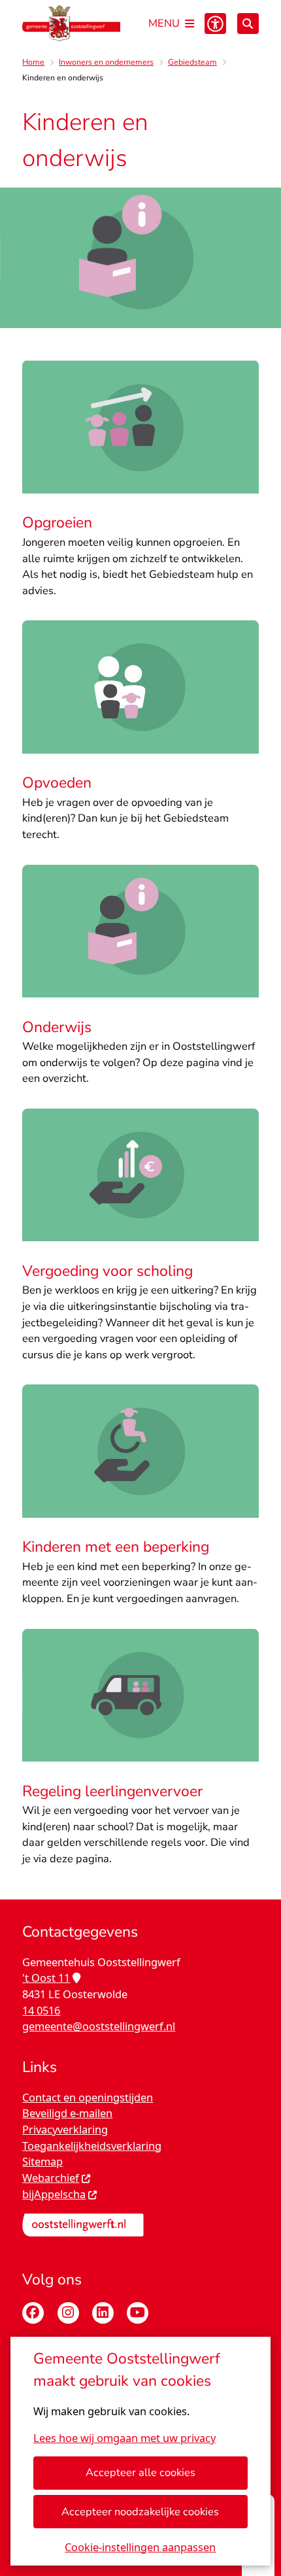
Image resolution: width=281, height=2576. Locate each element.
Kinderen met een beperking (116, 1547)
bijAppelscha (54, 2194)
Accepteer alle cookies (140, 2472)
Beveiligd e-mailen (67, 2113)
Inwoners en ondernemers (106, 62)
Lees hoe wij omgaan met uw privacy (124, 2438)
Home (33, 62)
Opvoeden (57, 783)
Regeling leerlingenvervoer (112, 1791)
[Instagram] (68, 2313)
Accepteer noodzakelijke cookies (140, 2512)
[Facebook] (33, 2313)
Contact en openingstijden (88, 2097)
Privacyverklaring (65, 2129)
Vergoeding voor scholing (107, 1271)
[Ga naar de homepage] (71, 24)
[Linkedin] (103, 2313)
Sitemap (42, 2161)
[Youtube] (138, 2313)
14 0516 (41, 2010)
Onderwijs (57, 1027)
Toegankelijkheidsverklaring (92, 2146)
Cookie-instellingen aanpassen (140, 2547)
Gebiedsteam (192, 62)
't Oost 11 (46, 1978)
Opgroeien (57, 523)
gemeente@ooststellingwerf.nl (99, 2026)
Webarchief (51, 2178)
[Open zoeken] (248, 24)
